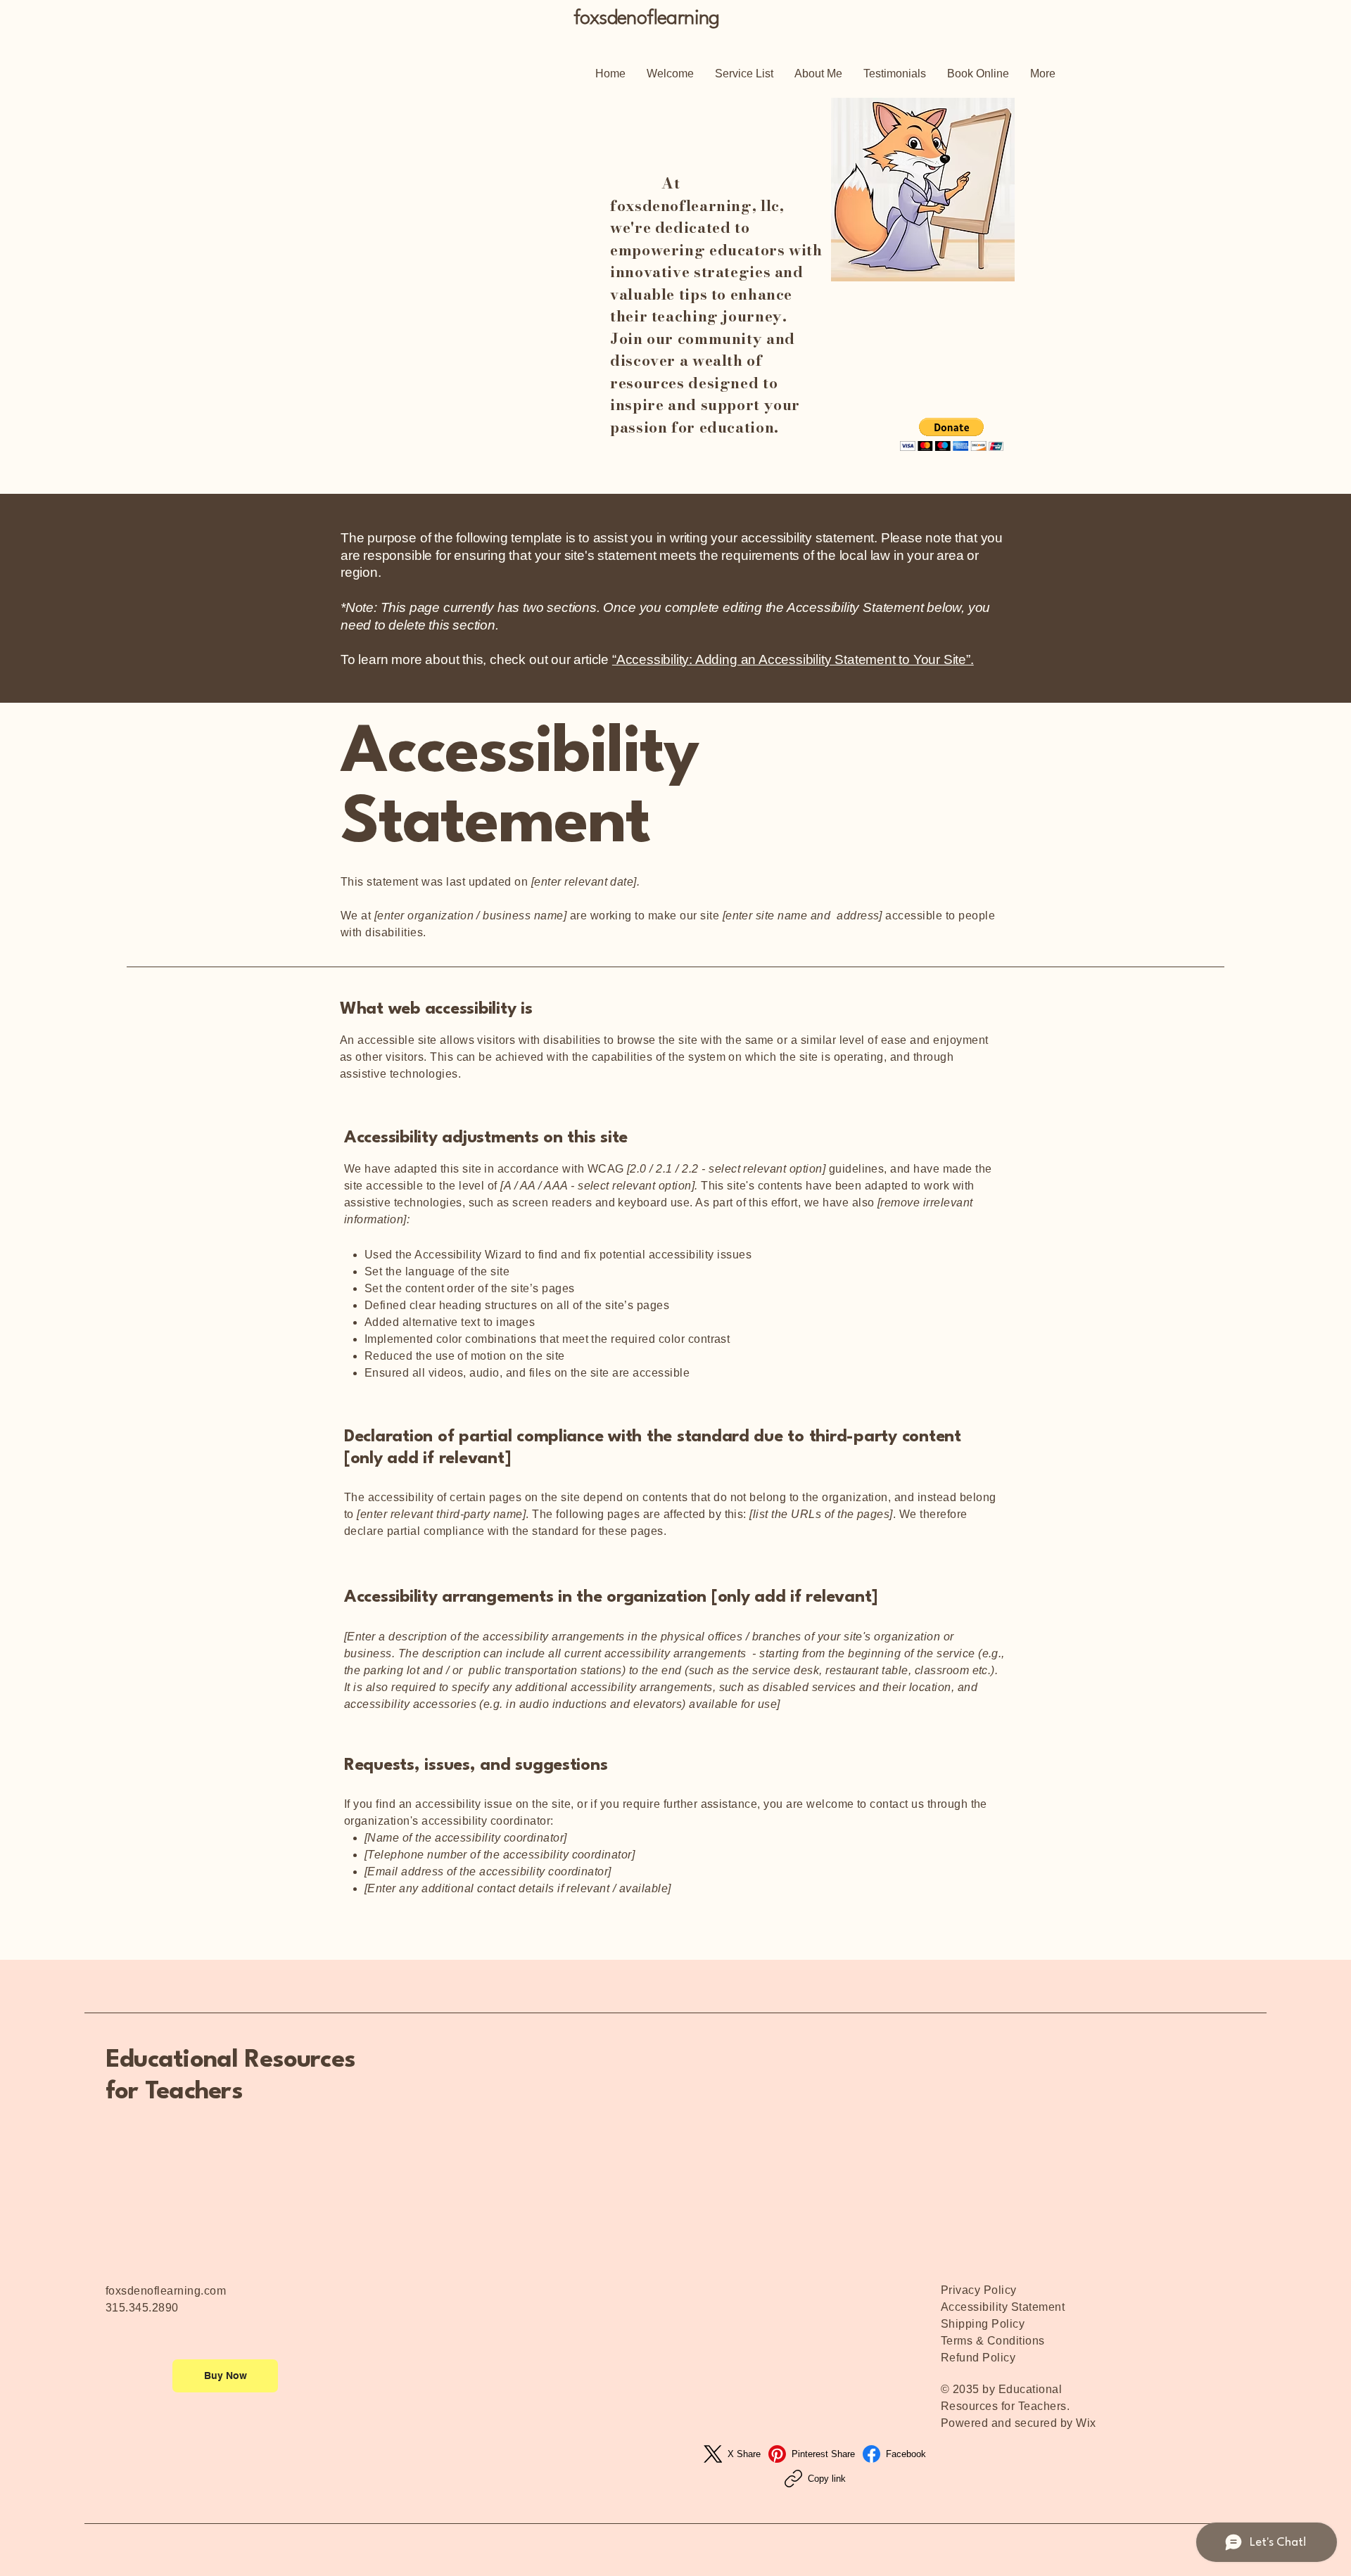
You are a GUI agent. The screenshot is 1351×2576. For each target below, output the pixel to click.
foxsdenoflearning (647, 19)
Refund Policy (978, 2358)
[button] (952, 434)
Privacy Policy (979, 2290)
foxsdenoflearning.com (166, 2291)
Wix (1087, 2423)
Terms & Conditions (993, 2341)
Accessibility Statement (1003, 2307)
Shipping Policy (983, 2324)
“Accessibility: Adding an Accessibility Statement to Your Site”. (793, 659)
